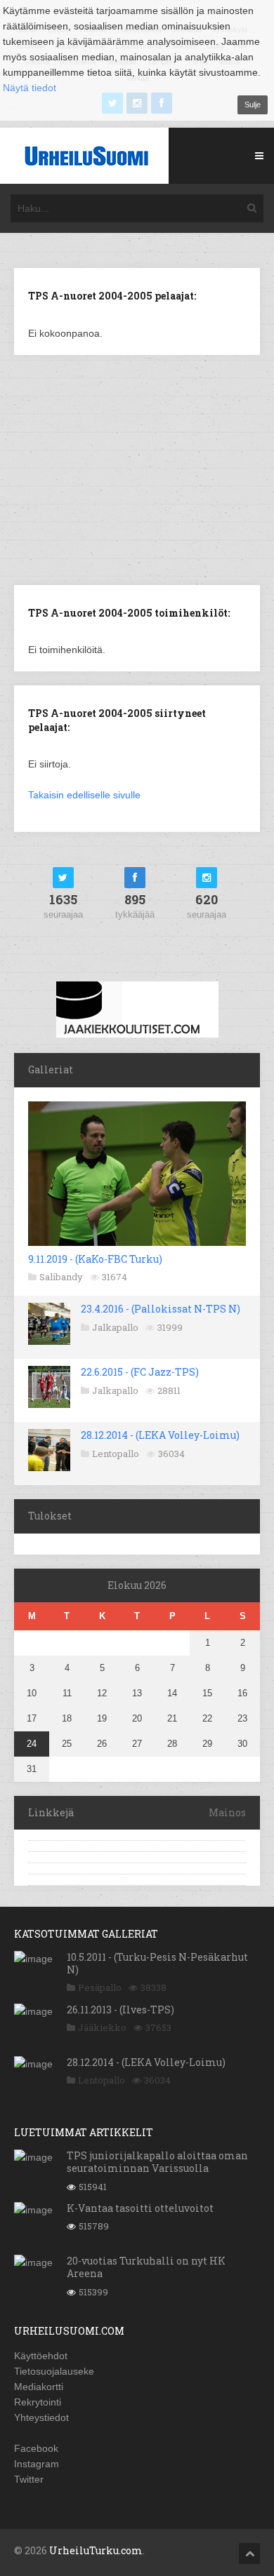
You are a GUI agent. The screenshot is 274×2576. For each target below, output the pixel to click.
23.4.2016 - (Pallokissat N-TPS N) (161, 1309)
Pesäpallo (100, 1987)
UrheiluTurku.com (96, 2550)
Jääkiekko (102, 2027)
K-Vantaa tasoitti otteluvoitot (140, 2208)
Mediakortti (39, 2387)
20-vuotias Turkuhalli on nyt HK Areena (146, 2267)
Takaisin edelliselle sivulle (84, 795)
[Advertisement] (137, 469)
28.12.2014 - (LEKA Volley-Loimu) (160, 1435)
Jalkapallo (115, 1327)
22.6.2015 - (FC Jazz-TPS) (140, 1372)
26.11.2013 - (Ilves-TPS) (120, 2010)
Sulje (253, 105)
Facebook (36, 2448)
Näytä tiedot (30, 88)
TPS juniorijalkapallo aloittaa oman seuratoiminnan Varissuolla (157, 2162)
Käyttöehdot (41, 2356)
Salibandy (61, 1277)
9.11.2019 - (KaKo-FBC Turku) (95, 1259)
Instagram (37, 2464)
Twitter (29, 2479)
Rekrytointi (38, 2402)
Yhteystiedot (41, 2417)
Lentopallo (116, 1454)
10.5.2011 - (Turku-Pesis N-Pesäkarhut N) (157, 1963)
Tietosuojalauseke (54, 2371)
